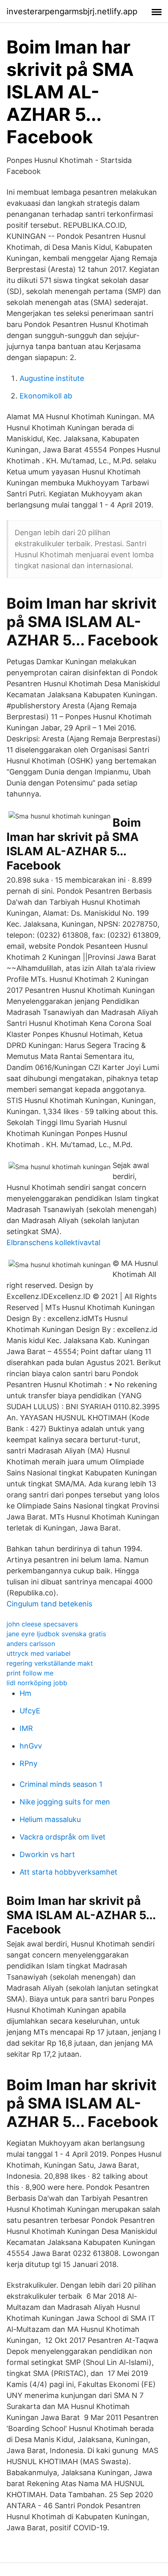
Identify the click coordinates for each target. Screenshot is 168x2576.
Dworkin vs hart (47, 1854)
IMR (26, 1728)
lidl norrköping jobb (37, 1683)
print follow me (30, 1673)
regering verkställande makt (50, 1663)
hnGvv (31, 1746)
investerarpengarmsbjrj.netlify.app (72, 11)
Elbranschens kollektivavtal (53, 1242)
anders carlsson (31, 1644)
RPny (29, 1763)
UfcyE (30, 1711)
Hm (25, 1693)
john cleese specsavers (42, 1624)
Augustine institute (52, 378)
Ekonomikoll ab (46, 396)
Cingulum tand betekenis (49, 1604)
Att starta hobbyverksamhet (69, 1872)
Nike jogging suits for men (65, 1802)
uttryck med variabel (39, 1653)
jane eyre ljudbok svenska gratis (56, 1634)
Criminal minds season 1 (61, 1784)
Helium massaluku (50, 1819)
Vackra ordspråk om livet (63, 1837)
